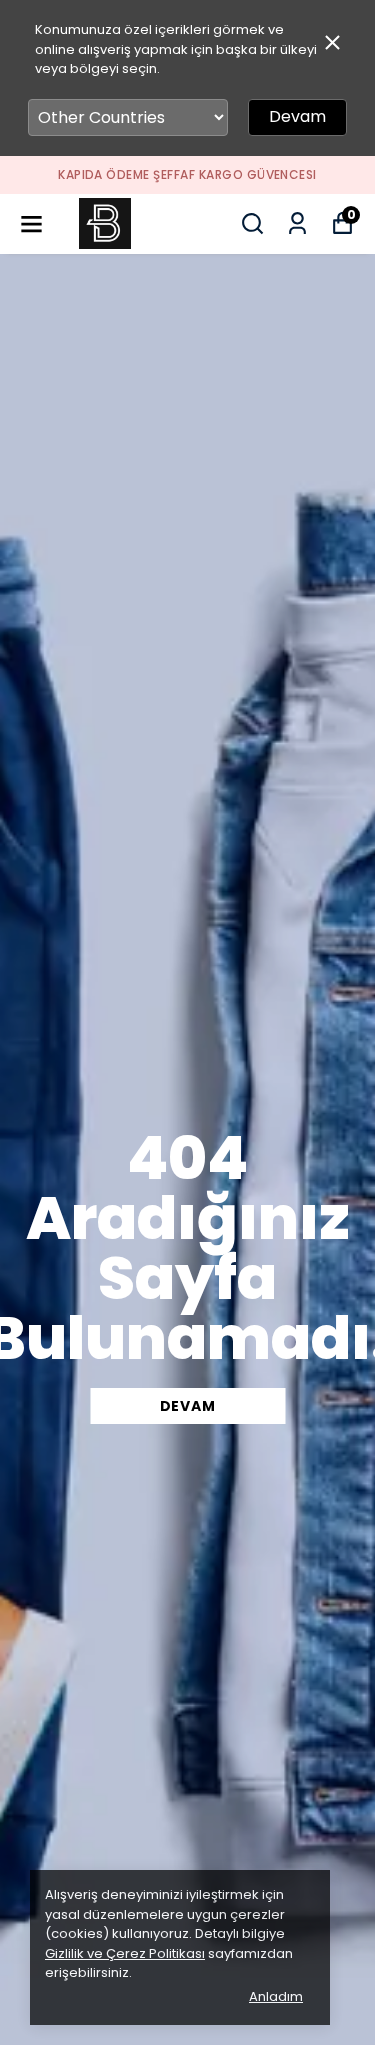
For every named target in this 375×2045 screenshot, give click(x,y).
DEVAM (188, 1406)
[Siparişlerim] (297, 223)
